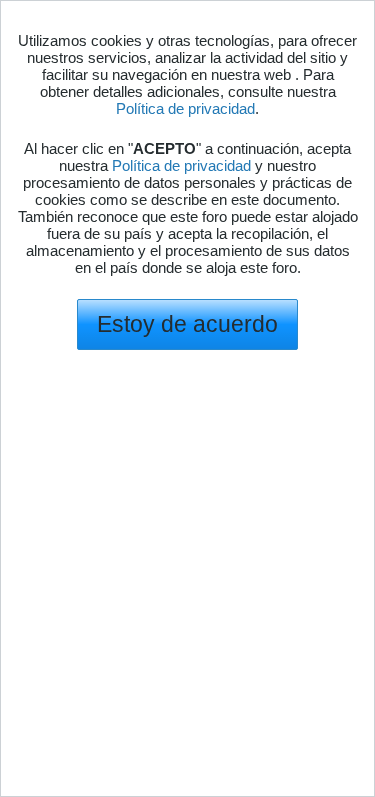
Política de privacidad (185, 108)
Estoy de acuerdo (187, 324)
